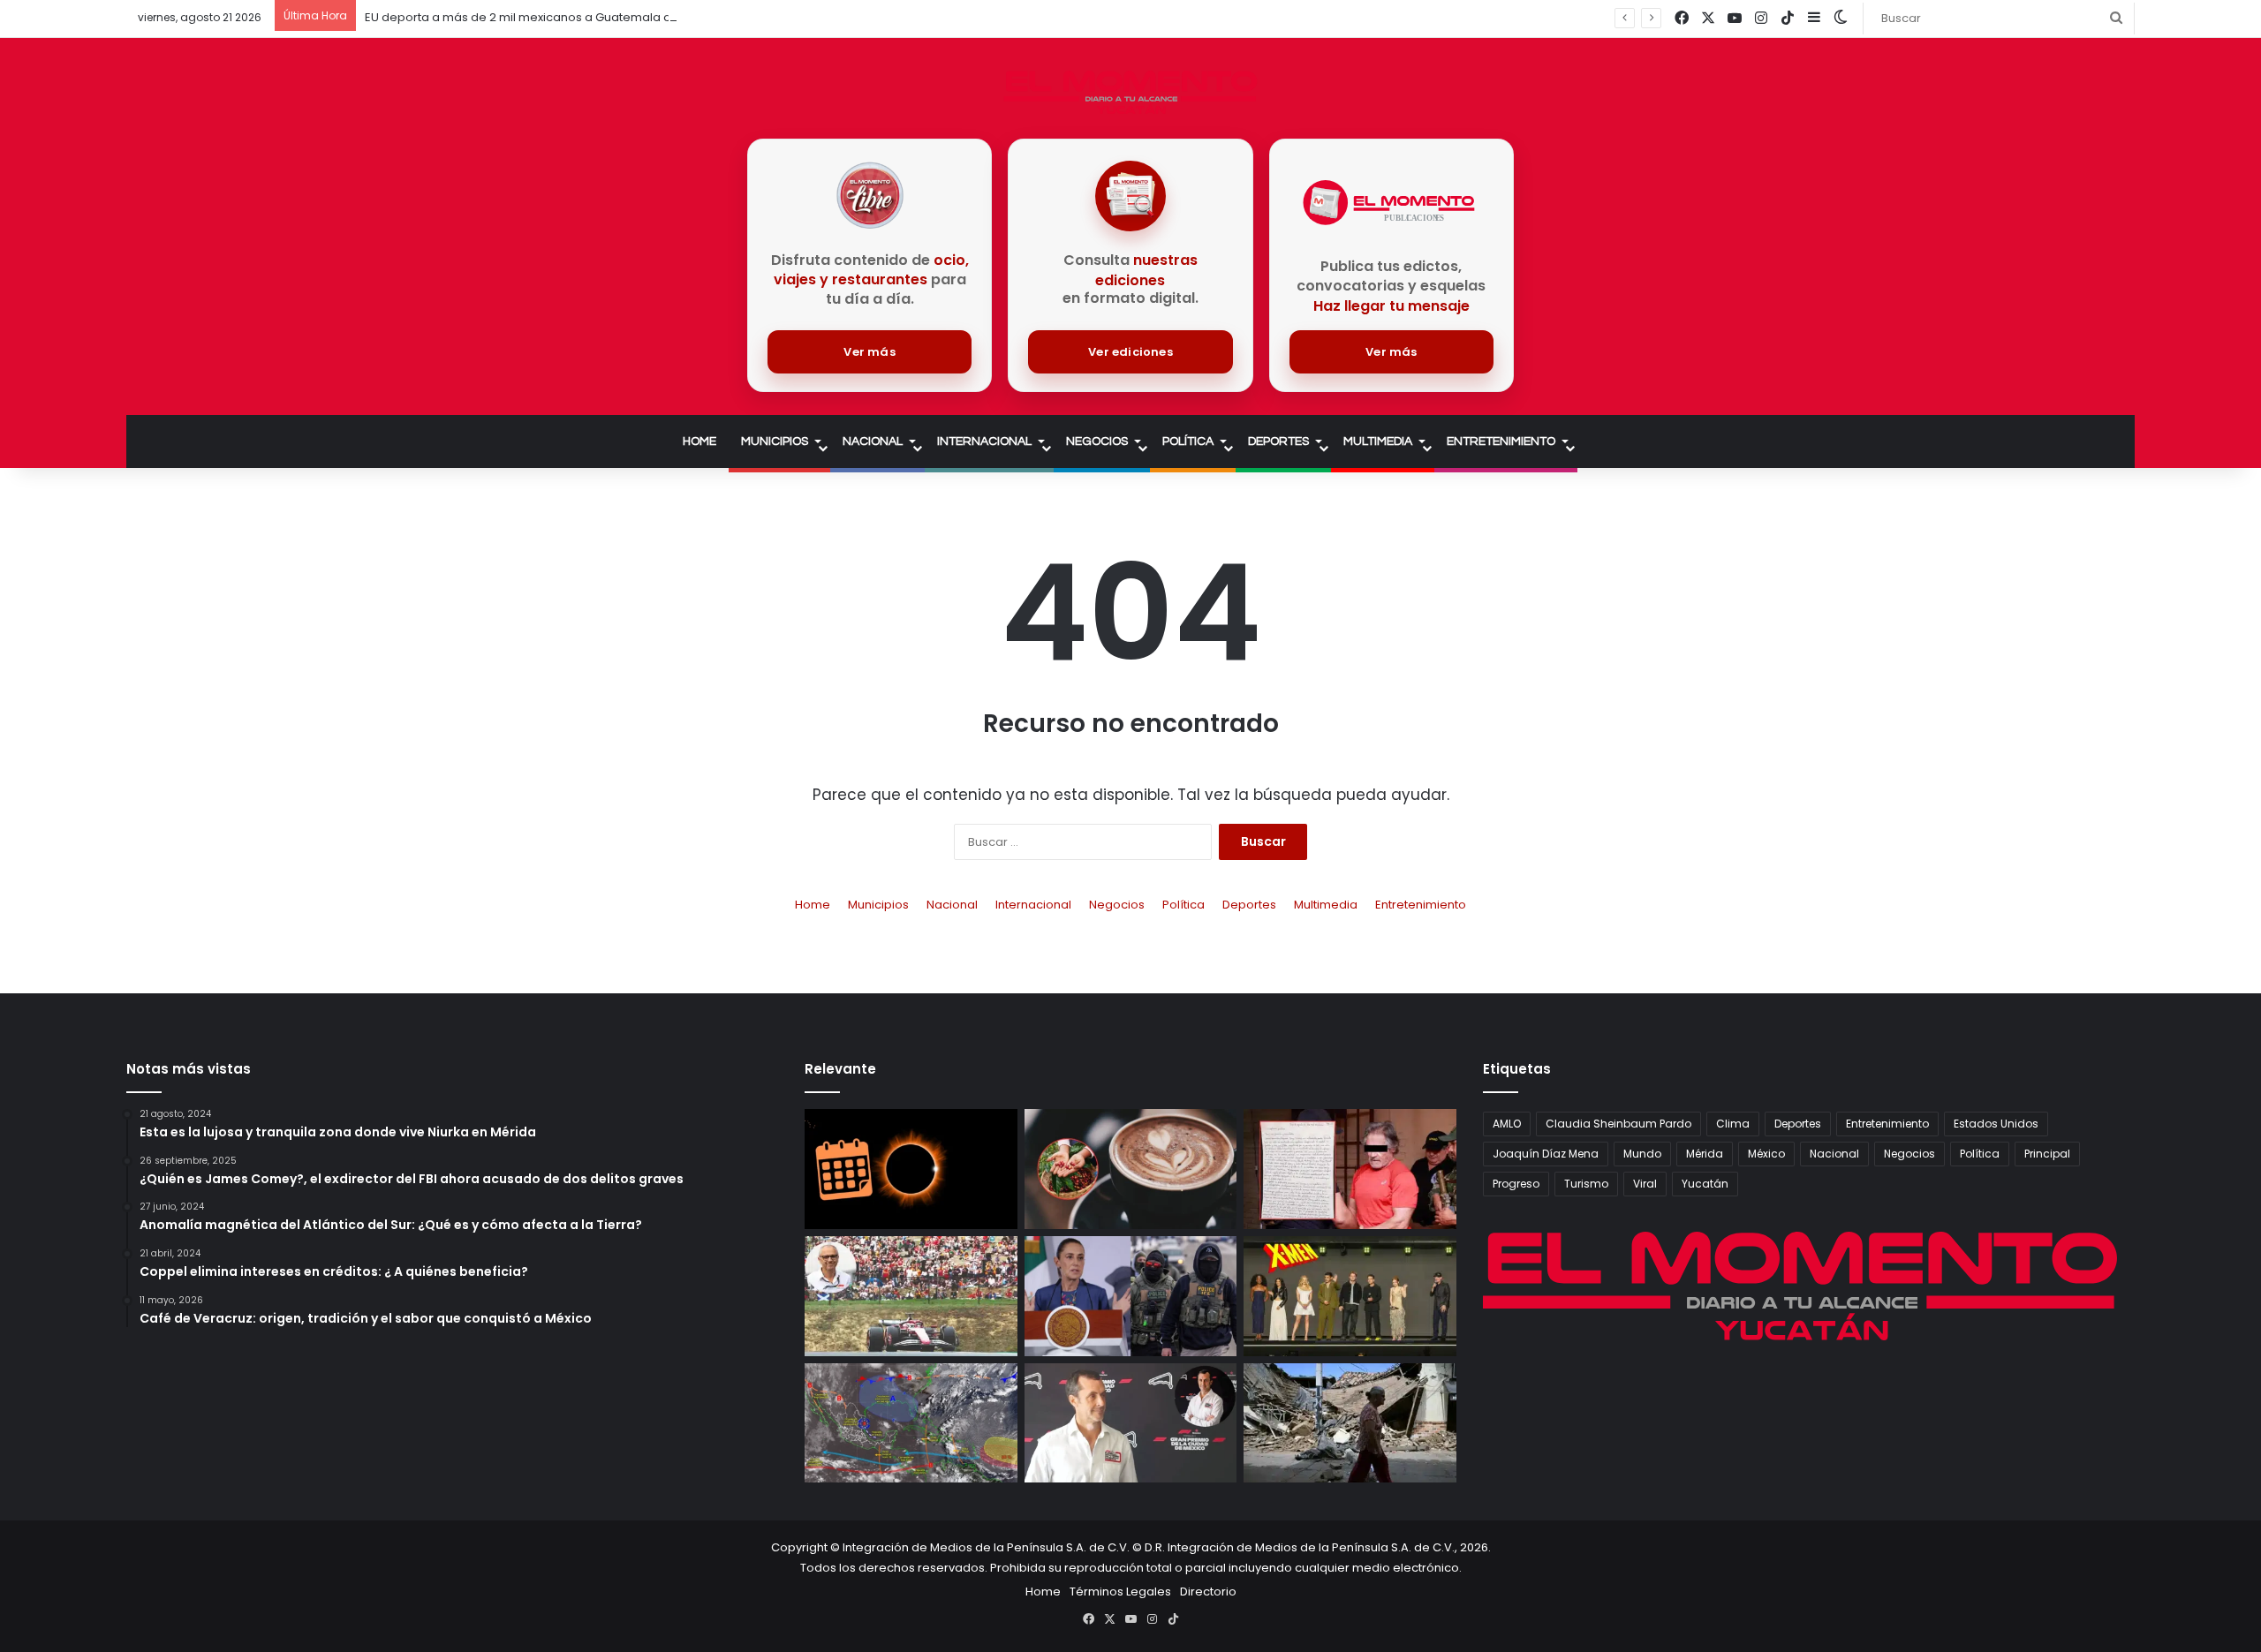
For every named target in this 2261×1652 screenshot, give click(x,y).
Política (1188, 441)
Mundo (1642, 1154)
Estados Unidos (1996, 1124)
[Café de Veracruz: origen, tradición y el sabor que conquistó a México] (1131, 1169)
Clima (1733, 1124)
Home (699, 441)
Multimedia (1378, 441)
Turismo (1586, 1184)
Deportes (1278, 441)
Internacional (984, 441)
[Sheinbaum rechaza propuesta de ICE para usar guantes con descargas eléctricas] (1131, 1296)
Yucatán (1705, 1184)
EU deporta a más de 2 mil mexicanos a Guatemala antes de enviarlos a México (594, 17)
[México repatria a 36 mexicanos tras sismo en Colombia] (1350, 1423)
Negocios (1097, 441)
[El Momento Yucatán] (1130, 92)
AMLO (1507, 1124)
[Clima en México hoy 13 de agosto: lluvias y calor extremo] (911, 1423)
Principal (2047, 1154)
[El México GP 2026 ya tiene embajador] (1131, 1423)
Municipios (775, 441)
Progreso (1516, 1184)
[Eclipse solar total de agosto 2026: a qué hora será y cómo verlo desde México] (911, 1169)
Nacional (873, 441)
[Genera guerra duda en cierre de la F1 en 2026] (911, 1296)
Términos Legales (1120, 1592)
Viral (1645, 1184)
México (1766, 1154)
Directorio (1208, 1592)
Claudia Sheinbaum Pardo (1618, 1124)
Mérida (1705, 1154)
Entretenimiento (1501, 441)
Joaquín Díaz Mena (1546, 1154)
